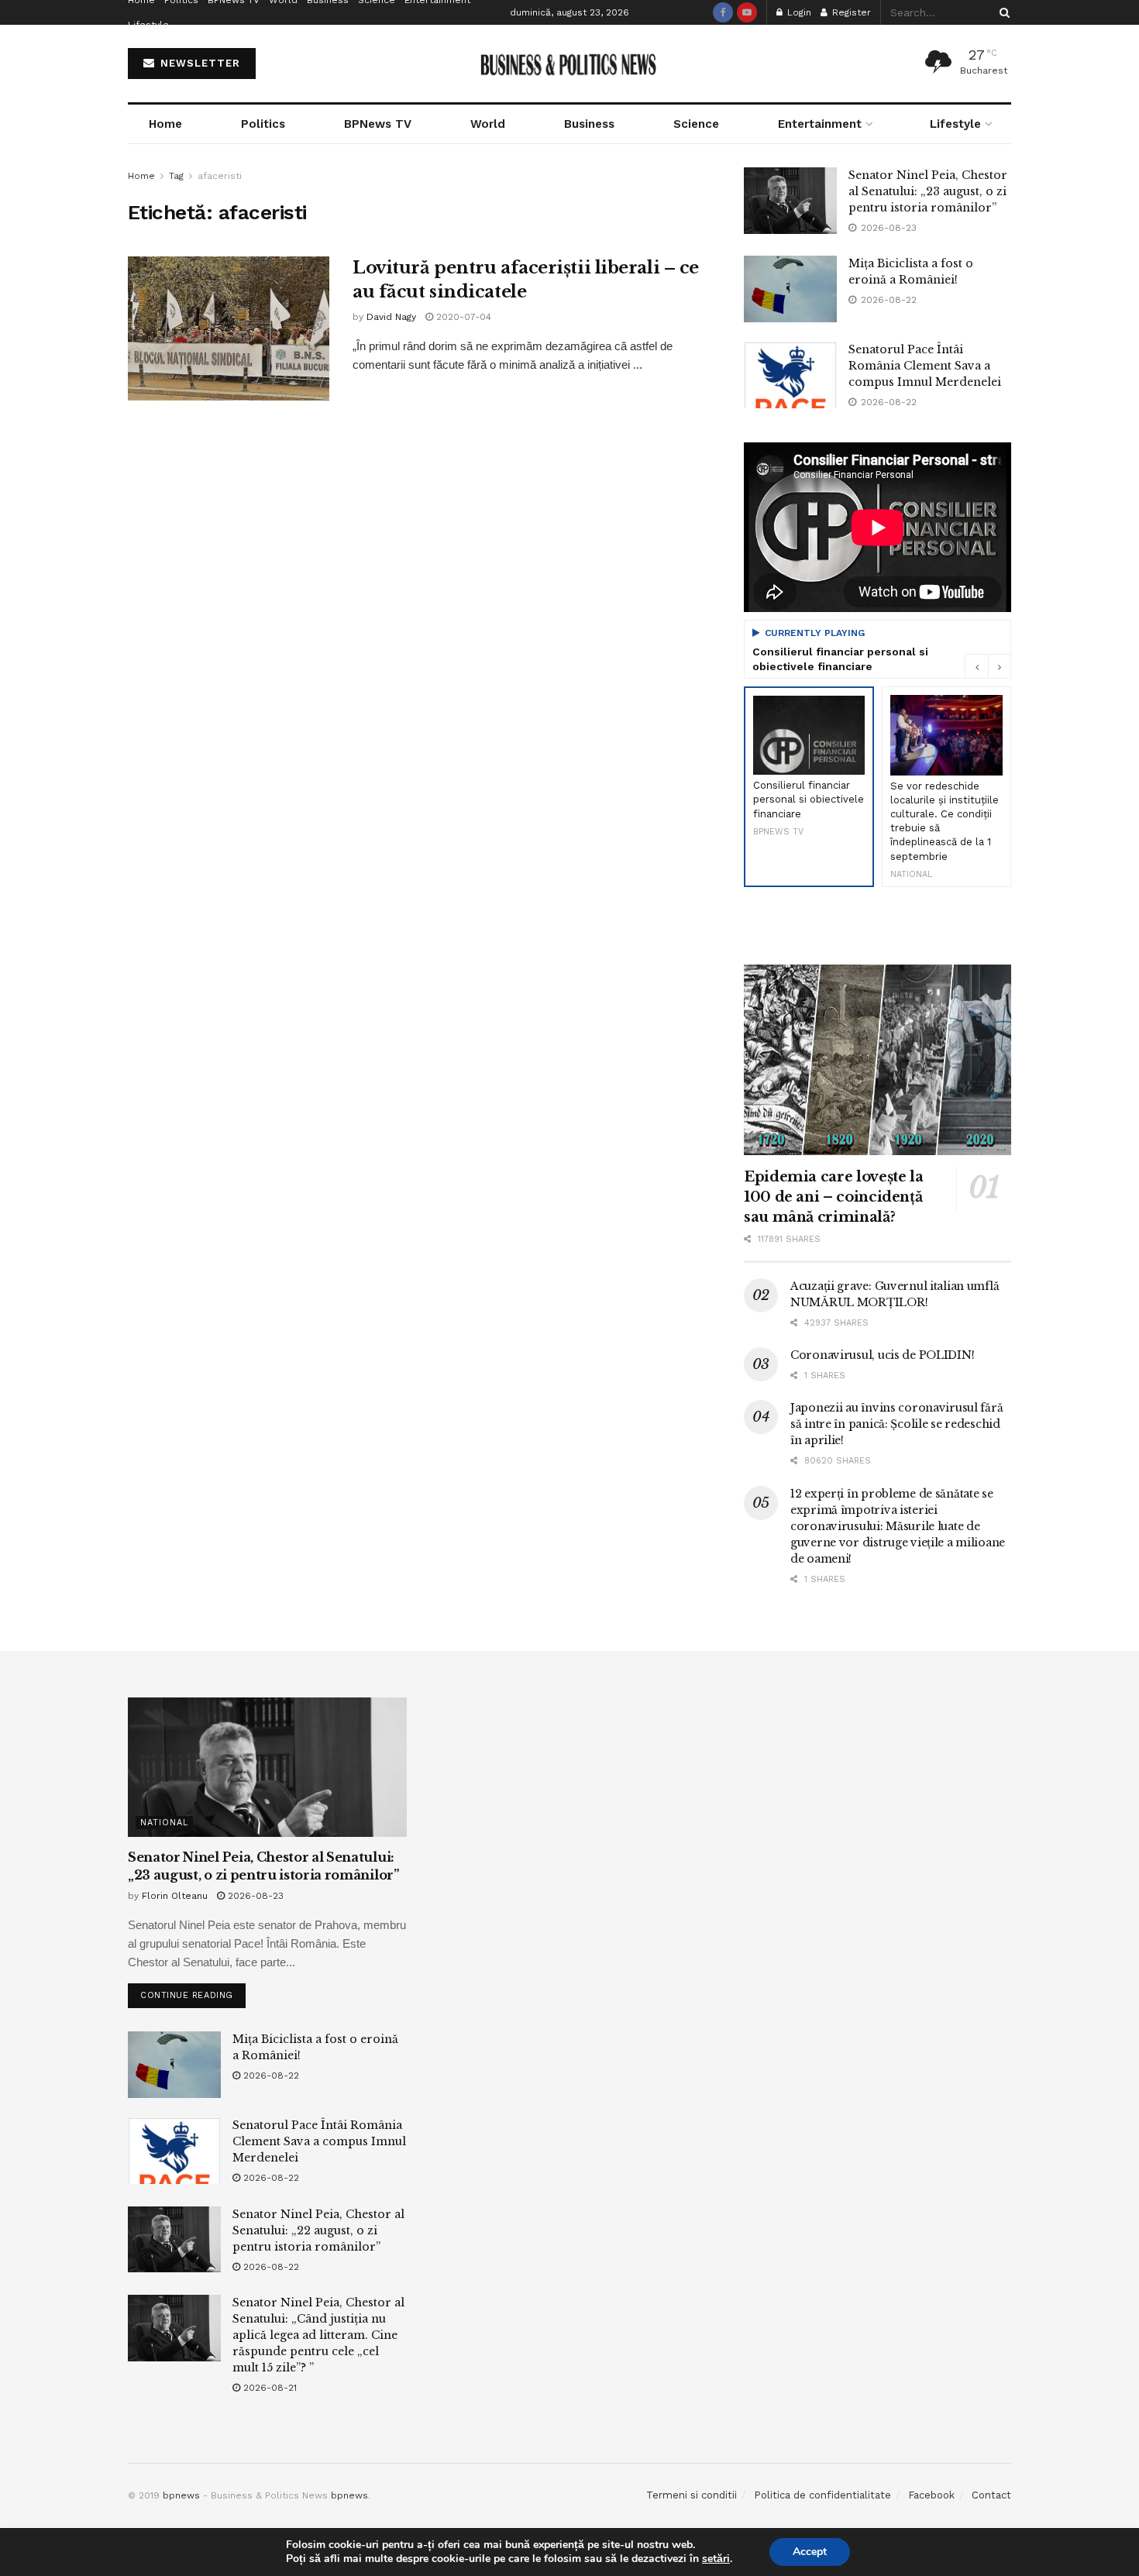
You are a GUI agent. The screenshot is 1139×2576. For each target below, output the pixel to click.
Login (798, 12)
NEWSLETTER (198, 63)
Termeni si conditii (692, 2495)
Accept (810, 2552)
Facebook (931, 2495)
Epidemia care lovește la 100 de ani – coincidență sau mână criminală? (833, 1197)
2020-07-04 (462, 317)
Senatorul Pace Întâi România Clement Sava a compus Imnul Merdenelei (925, 366)
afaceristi (220, 176)
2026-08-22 (270, 2076)
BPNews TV (378, 124)
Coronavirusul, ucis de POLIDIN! (882, 1355)
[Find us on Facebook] (723, 12)
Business (589, 124)
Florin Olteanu (175, 1896)
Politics (263, 124)
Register (850, 12)
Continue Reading (193, 1992)
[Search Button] (1002, 12)
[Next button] (1000, 666)
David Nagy (391, 317)
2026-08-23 (254, 1896)
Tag (176, 176)
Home (165, 124)
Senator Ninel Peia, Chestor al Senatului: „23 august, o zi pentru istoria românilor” (928, 191)
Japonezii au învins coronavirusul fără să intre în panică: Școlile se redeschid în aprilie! (896, 1424)
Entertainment (820, 124)
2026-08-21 (268, 2388)
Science (696, 124)
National (164, 1823)
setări (716, 2559)
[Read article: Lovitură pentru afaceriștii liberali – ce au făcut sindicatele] (229, 328)
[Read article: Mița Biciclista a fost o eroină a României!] (790, 289)
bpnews (181, 2495)
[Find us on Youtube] (747, 12)
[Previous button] (976, 666)
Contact (991, 2495)
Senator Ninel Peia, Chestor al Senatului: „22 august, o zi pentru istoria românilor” (318, 2230)
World (488, 124)
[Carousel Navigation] (988, 666)
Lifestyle (148, 25)
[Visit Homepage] (570, 64)
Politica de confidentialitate (822, 2495)
